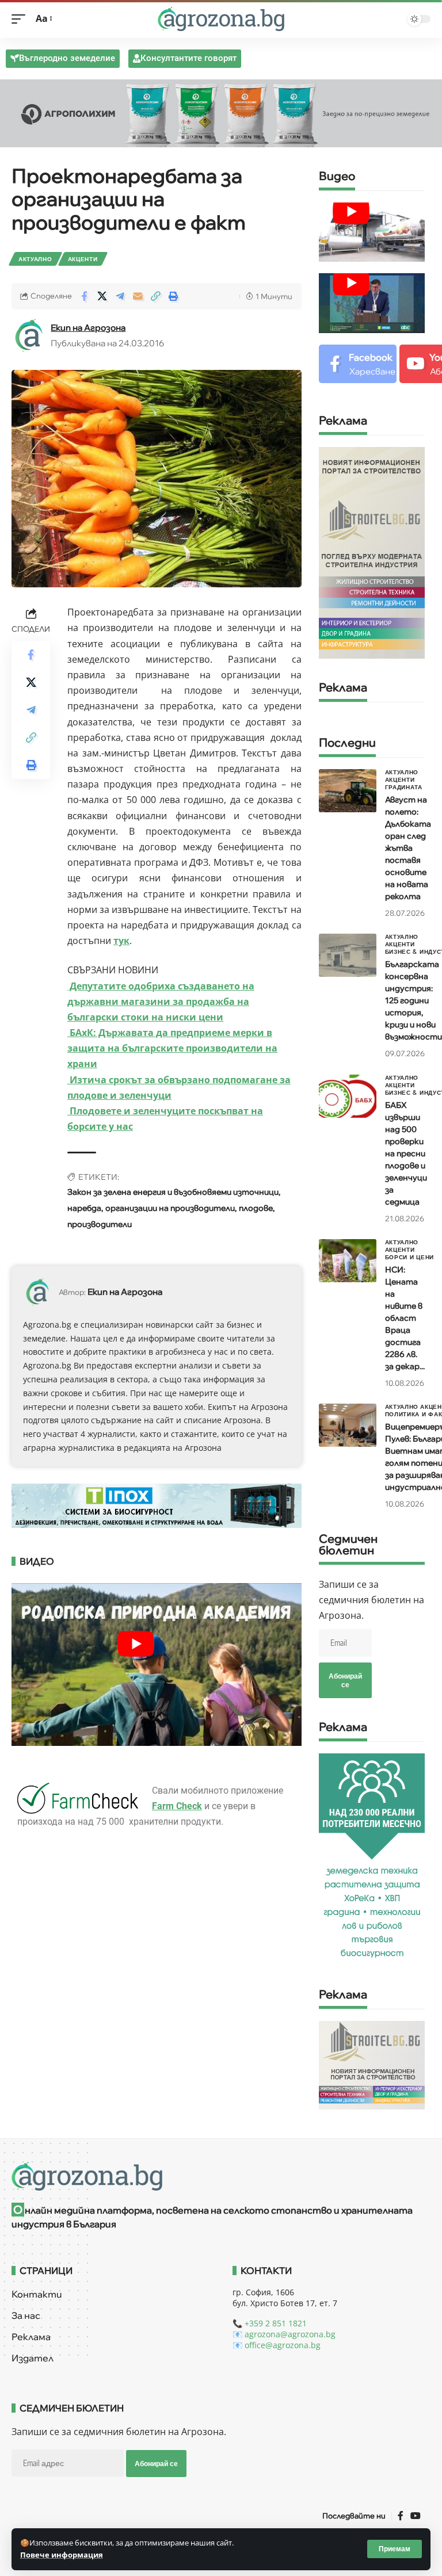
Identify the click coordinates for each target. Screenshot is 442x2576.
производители (100, 1224)
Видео (337, 177)
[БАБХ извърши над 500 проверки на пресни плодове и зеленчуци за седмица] (348, 1096)
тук (121, 941)
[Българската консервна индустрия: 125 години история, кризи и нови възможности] (348, 955)
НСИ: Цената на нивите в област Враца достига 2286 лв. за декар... (405, 1318)
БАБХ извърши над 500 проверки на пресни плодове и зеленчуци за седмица (406, 1153)
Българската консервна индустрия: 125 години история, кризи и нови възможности (414, 1000)
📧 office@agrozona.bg (277, 2345)
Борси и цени (409, 1257)
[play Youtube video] (351, 212)
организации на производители (170, 1208)
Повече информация (62, 2555)
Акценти (83, 259)
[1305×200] (157, 1505)
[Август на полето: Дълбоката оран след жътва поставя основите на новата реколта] (348, 791)
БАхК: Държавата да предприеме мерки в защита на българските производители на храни (172, 1048)
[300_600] (372, 552)
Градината (404, 787)
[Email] (138, 296)
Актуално (35, 259)
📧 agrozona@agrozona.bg (284, 2334)
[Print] (173, 296)
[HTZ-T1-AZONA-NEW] (221, 2176)
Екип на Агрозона (88, 328)
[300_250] (372, 2064)
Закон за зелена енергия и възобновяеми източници (173, 1192)
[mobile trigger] (21, 19)
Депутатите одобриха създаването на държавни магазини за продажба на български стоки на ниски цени (161, 1002)
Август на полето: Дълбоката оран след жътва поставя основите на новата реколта (408, 848)
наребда (84, 1208)
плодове (256, 1208)
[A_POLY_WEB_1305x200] (221, 112)
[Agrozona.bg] (221, 19)
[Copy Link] (155, 296)
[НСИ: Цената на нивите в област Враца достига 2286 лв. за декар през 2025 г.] (348, 1261)
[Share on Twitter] (102, 296)
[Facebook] (358, 364)
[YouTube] (416, 2516)
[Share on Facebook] (84, 296)
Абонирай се (345, 1680)
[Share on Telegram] (120, 296)
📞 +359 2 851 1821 (270, 2323)
